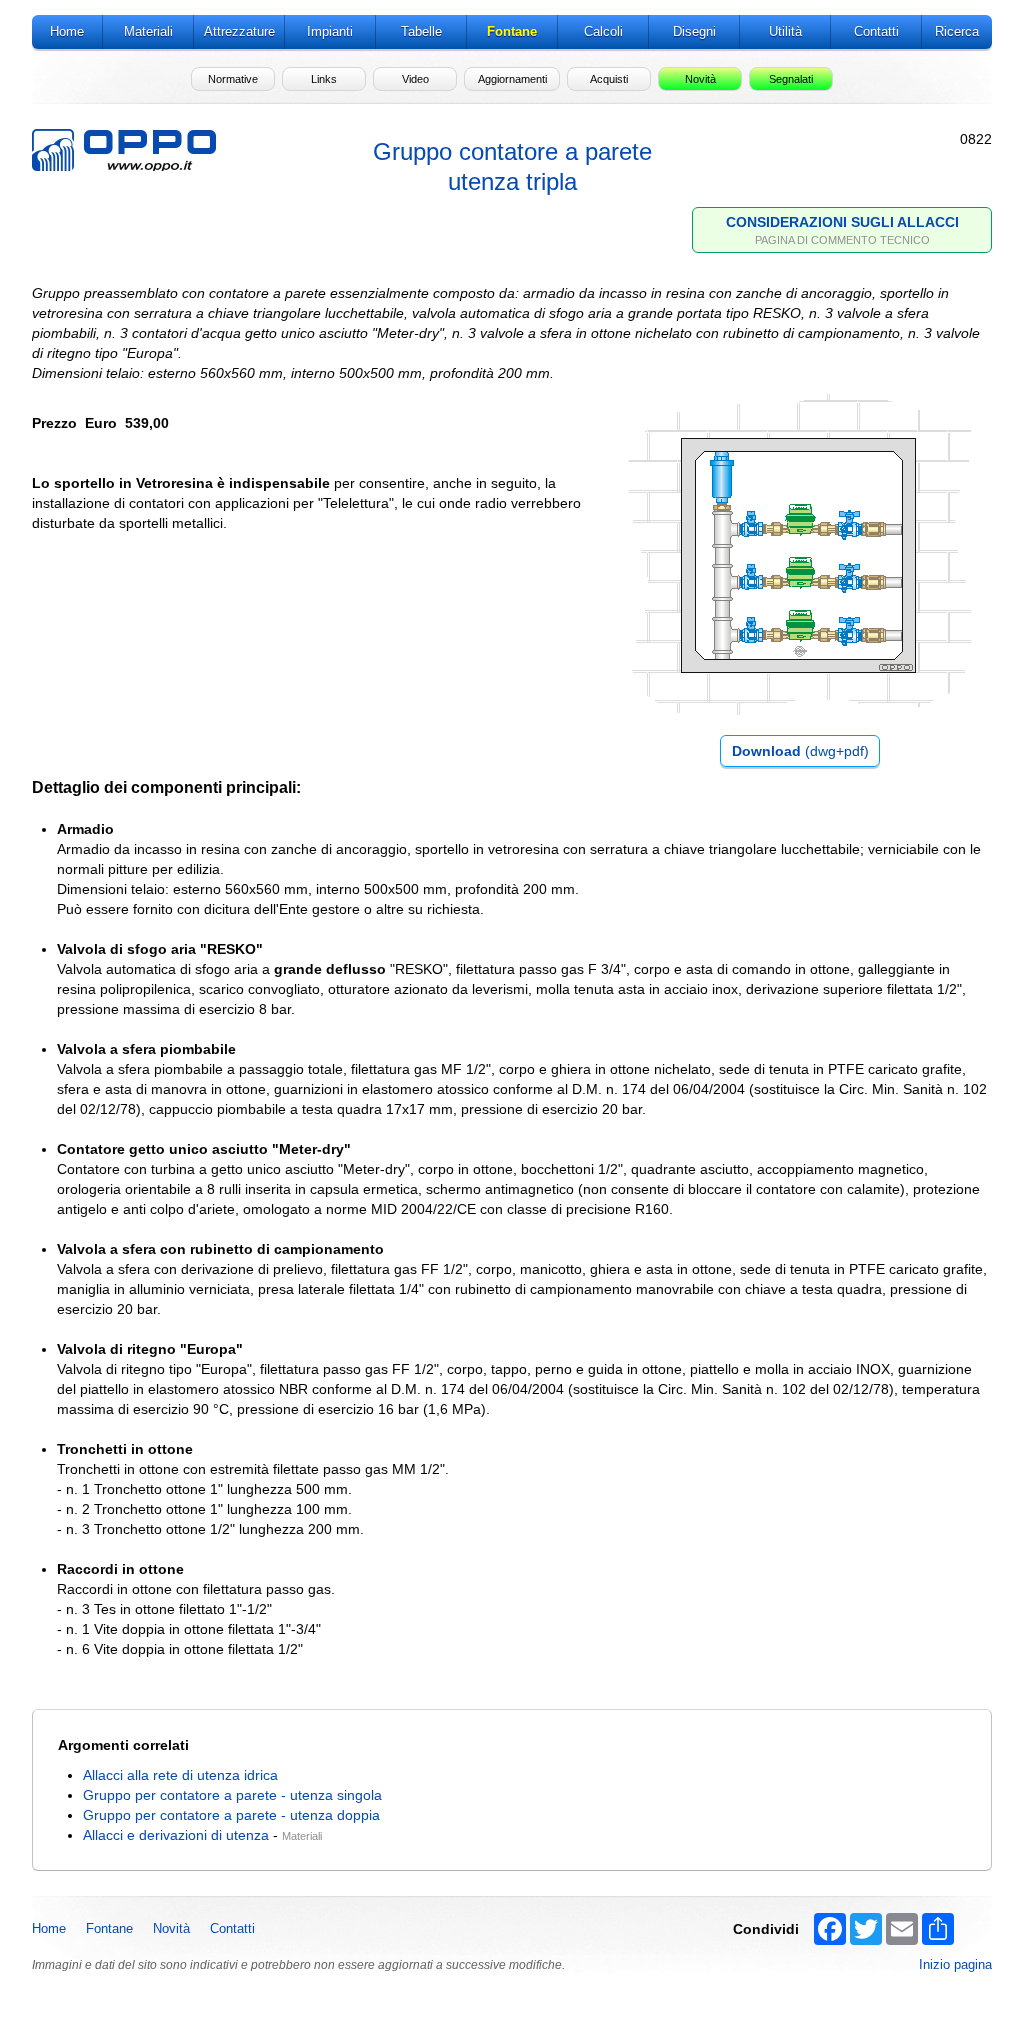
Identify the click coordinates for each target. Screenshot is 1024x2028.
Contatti (232, 1928)
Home (49, 1928)
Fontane (109, 1928)
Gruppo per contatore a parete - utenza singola (232, 1795)
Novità (171, 1928)
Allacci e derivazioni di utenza (176, 1835)
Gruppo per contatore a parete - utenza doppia (231, 1815)
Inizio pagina (955, 1964)
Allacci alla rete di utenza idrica (180, 1775)
